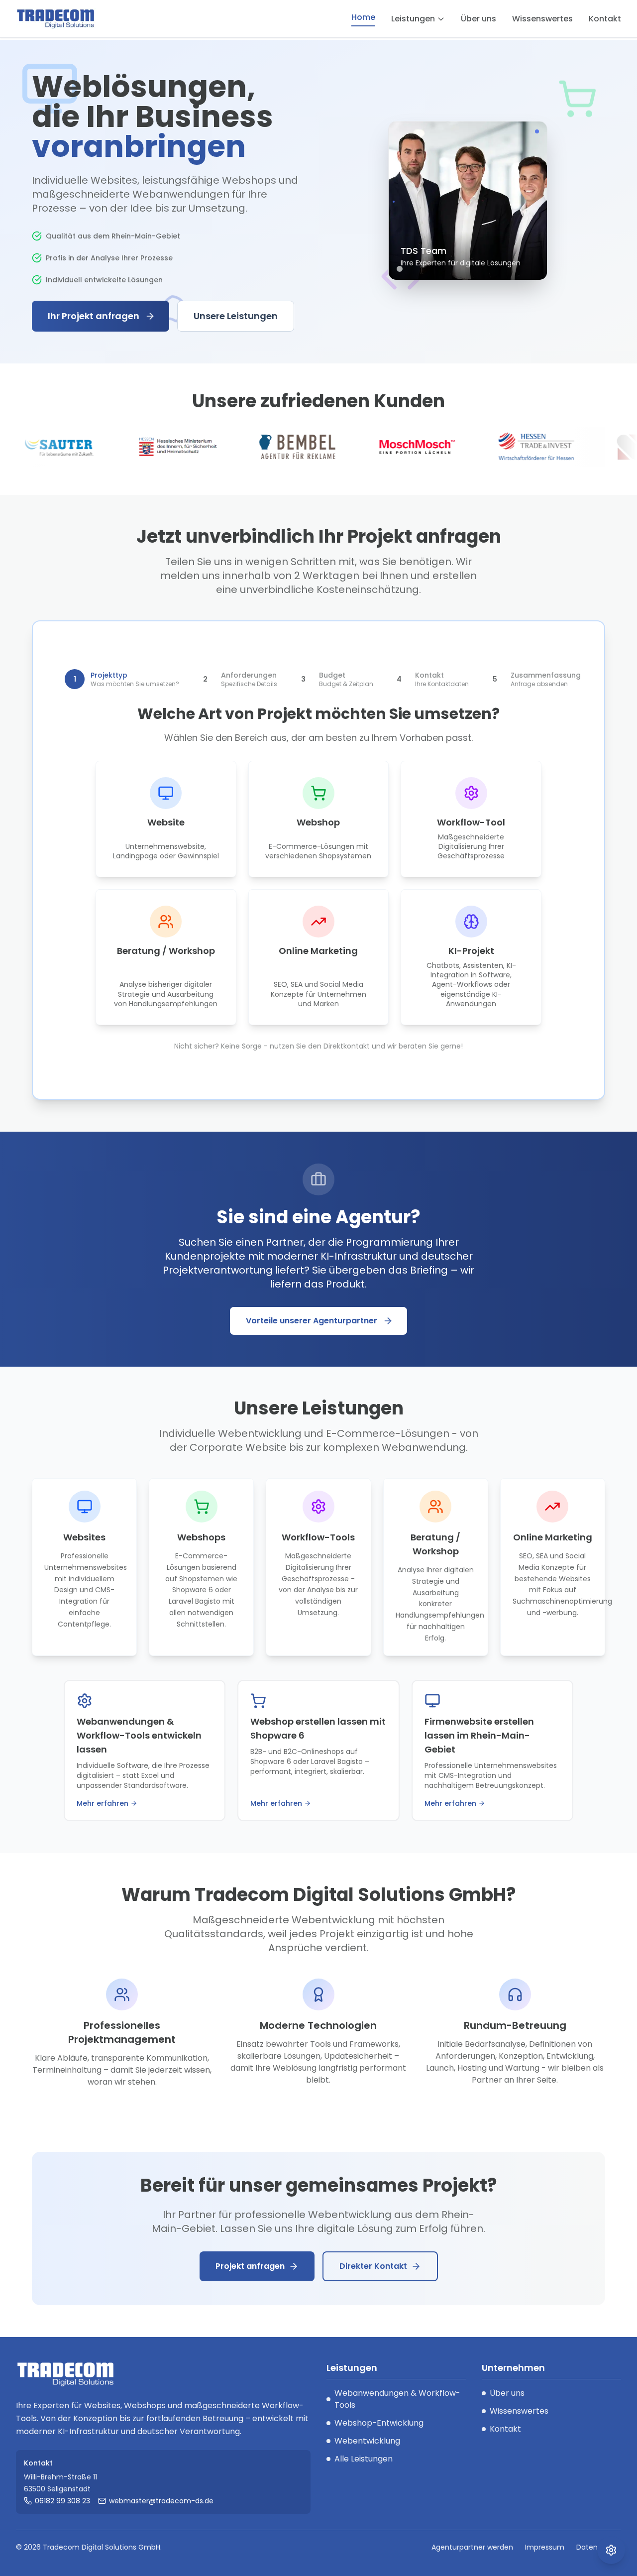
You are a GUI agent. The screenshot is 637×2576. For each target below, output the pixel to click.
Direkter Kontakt (373, 2266)
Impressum (545, 2547)
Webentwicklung (367, 2441)
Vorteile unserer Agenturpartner (312, 1321)
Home (363, 17)
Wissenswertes (542, 19)
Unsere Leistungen (236, 316)
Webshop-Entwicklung (379, 2423)
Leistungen (413, 19)
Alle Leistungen (364, 2459)
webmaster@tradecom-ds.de (161, 2501)
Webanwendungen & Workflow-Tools (397, 2399)
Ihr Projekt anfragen (94, 316)
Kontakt (605, 19)
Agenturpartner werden (472, 2547)
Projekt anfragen (250, 2266)
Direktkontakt (347, 1046)
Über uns (478, 19)
